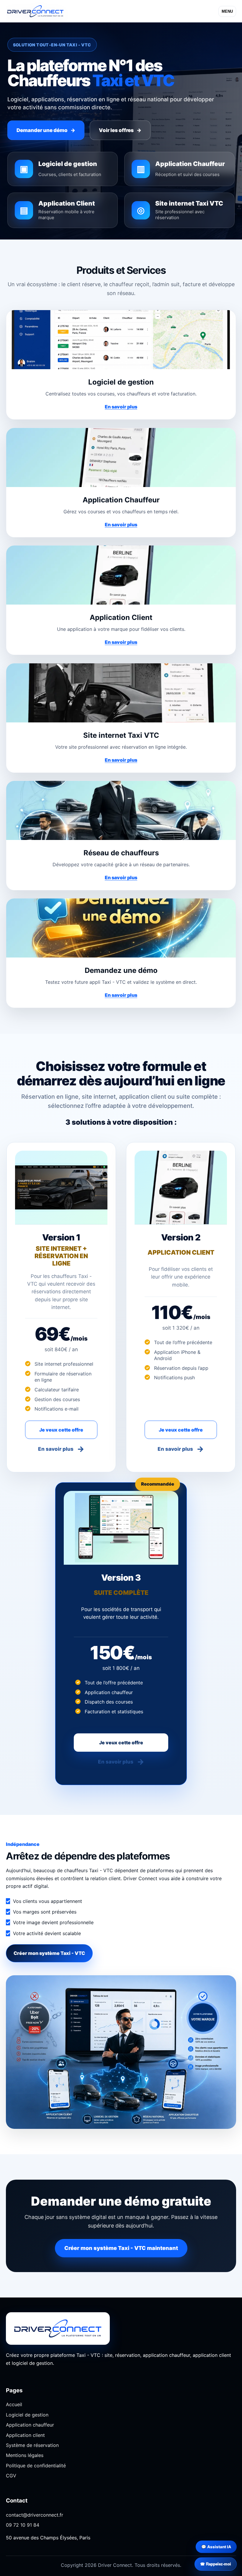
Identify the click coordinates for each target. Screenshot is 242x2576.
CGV (11, 2476)
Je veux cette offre (61, 1430)
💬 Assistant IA (216, 2547)
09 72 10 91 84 (23, 2525)
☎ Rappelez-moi (216, 2564)
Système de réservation (32, 2445)
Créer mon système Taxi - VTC (49, 1953)
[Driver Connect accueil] (37, 11)
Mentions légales (25, 2455)
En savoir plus (121, 407)
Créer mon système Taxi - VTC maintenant (121, 2248)
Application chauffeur (30, 2425)
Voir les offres (120, 130)
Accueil (14, 2404)
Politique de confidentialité (36, 2466)
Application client (25, 2435)
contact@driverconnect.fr (35, 2515)
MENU (227, 11)
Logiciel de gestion (27, 2415)
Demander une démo (46, 130)
